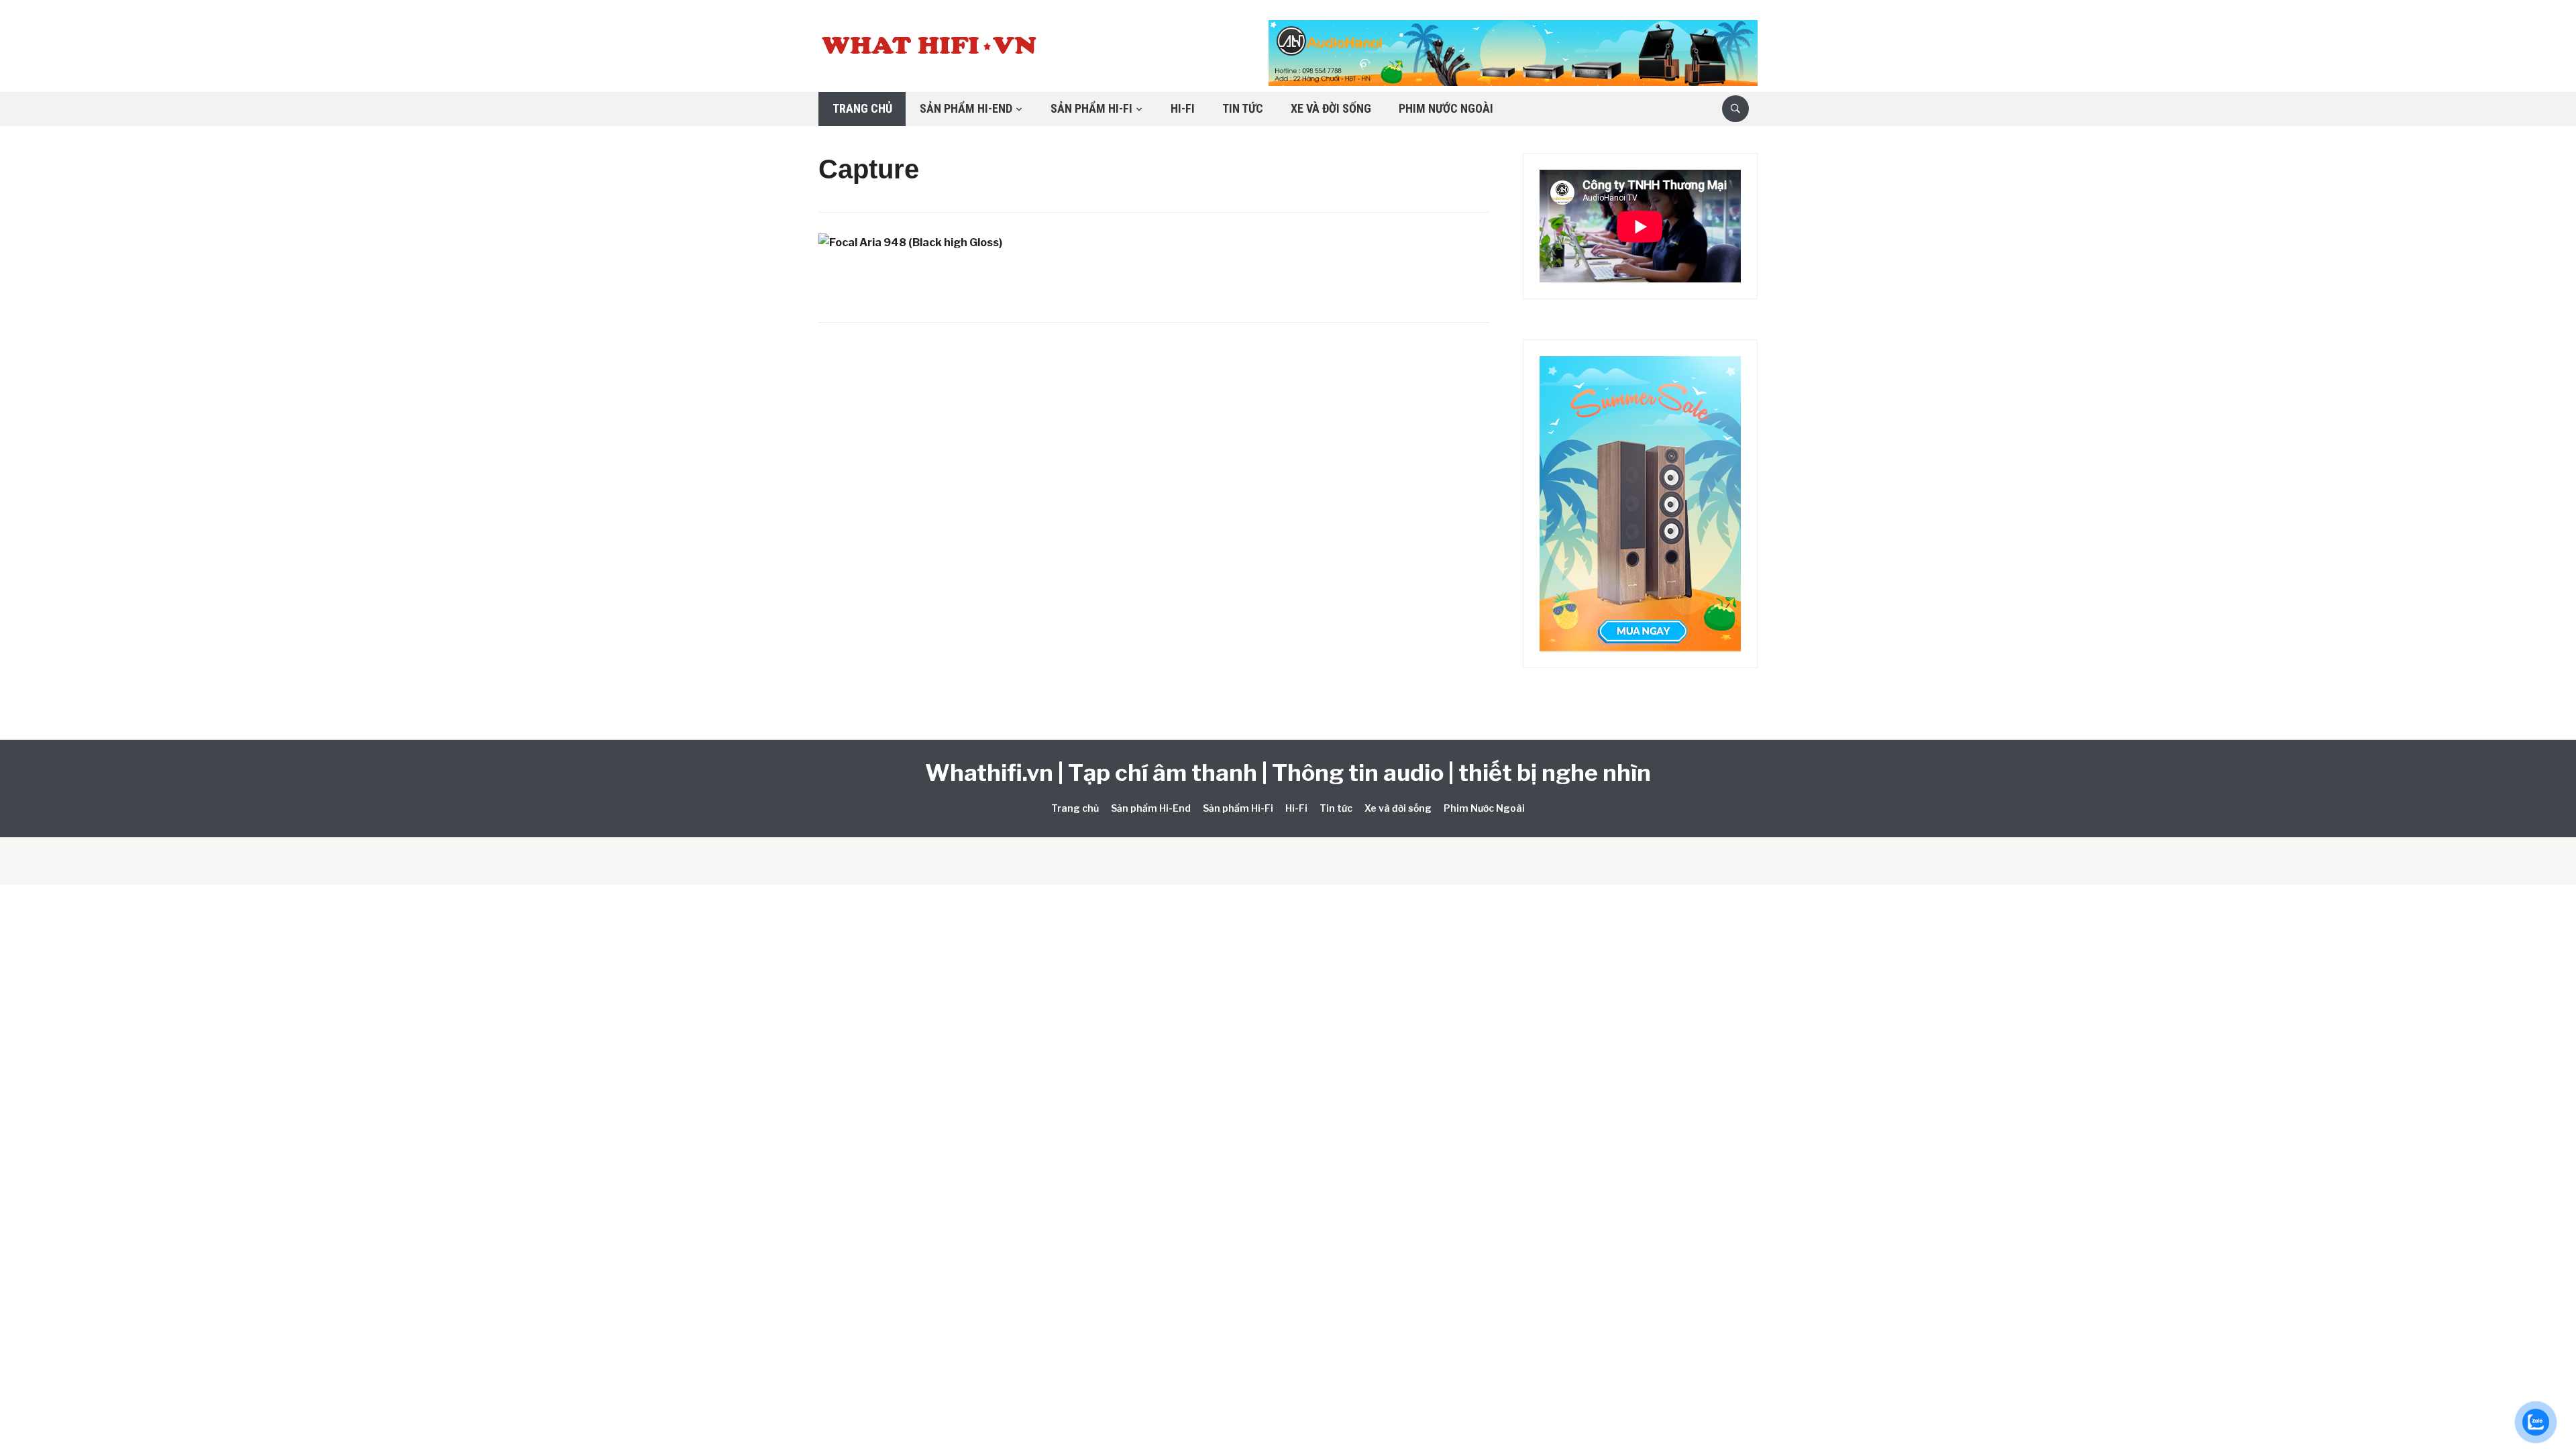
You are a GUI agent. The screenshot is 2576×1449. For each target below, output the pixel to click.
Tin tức (1243, 108)
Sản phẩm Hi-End (966, 108)
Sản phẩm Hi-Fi (1091, 108)
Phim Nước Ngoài (1446, 108)
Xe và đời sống (1331, 108)
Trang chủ (862, 108)
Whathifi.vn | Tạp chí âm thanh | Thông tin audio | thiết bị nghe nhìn (1288, 772)
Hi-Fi (1183, 108)
